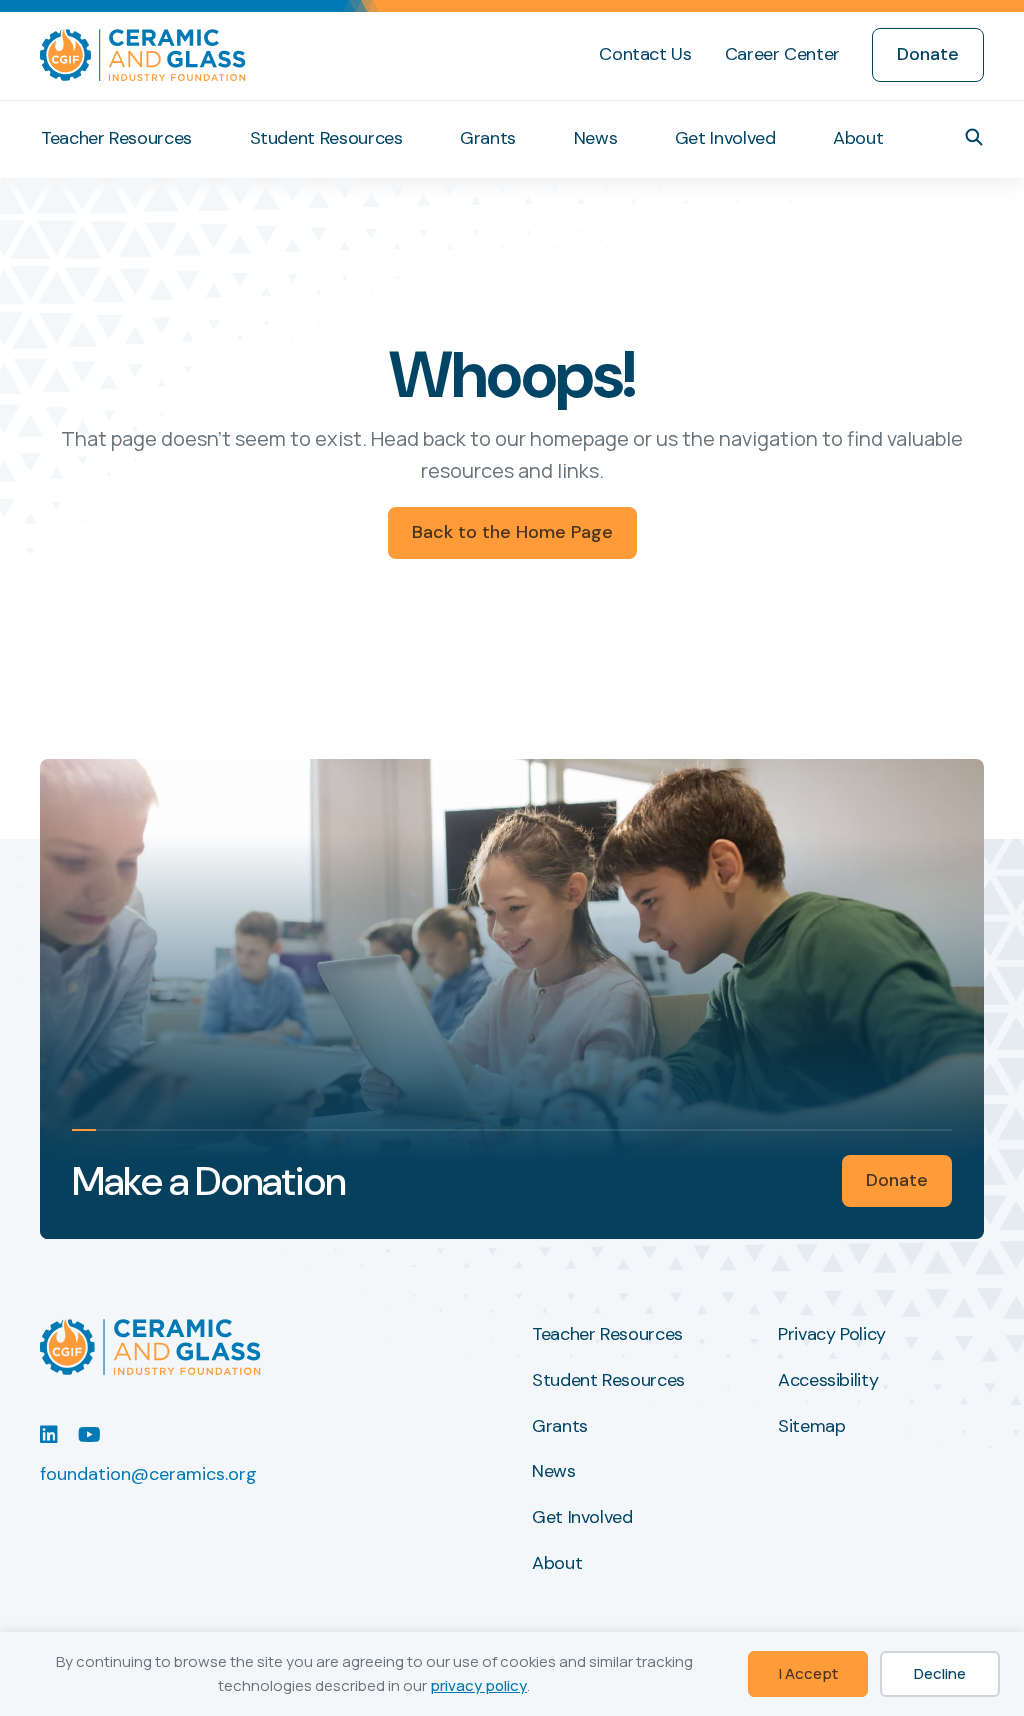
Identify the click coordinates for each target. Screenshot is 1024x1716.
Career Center (782, 54)
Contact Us (645, 54)
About (858, 138)
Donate (928, 54)
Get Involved (725, 138)
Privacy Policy (832, 1335)
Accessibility (828, 1381)
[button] (974, 137)
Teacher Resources (116, 138)
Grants (488, 138)
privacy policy (478, 1685)
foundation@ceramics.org (148, 1474)
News (596, 138)
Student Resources (326, 138)
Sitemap (811, 1427)
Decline (940, 1673)
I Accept (808, 1673)
